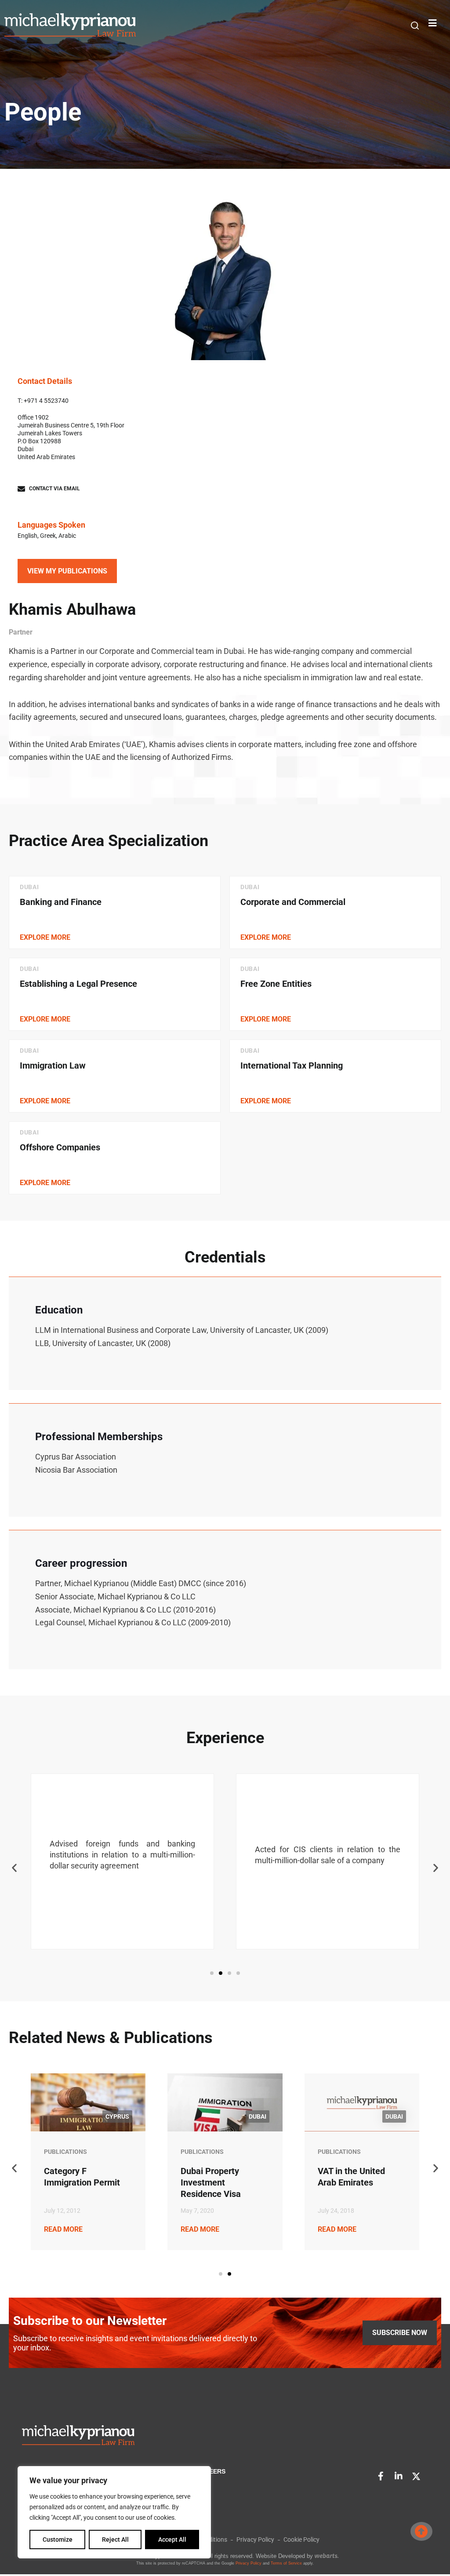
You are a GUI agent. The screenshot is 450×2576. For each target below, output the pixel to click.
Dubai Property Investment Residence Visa (211, 2182)
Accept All (172, 2540)
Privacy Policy (249, 2563)
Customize (58, 2540)
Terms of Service (286, 2563)
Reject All (115, 2540)
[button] (415, 26)
